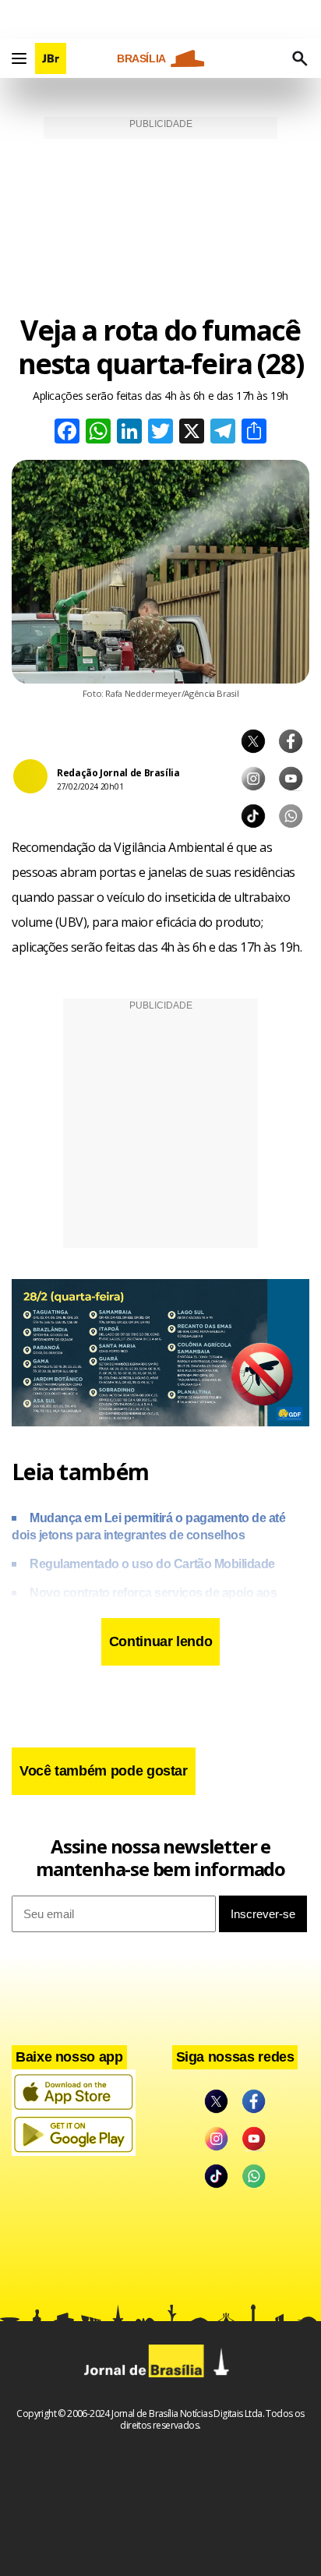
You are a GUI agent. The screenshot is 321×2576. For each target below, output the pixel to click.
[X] (192, 433)
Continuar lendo (161, 1641)
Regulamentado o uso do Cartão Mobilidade (152, 1564)
